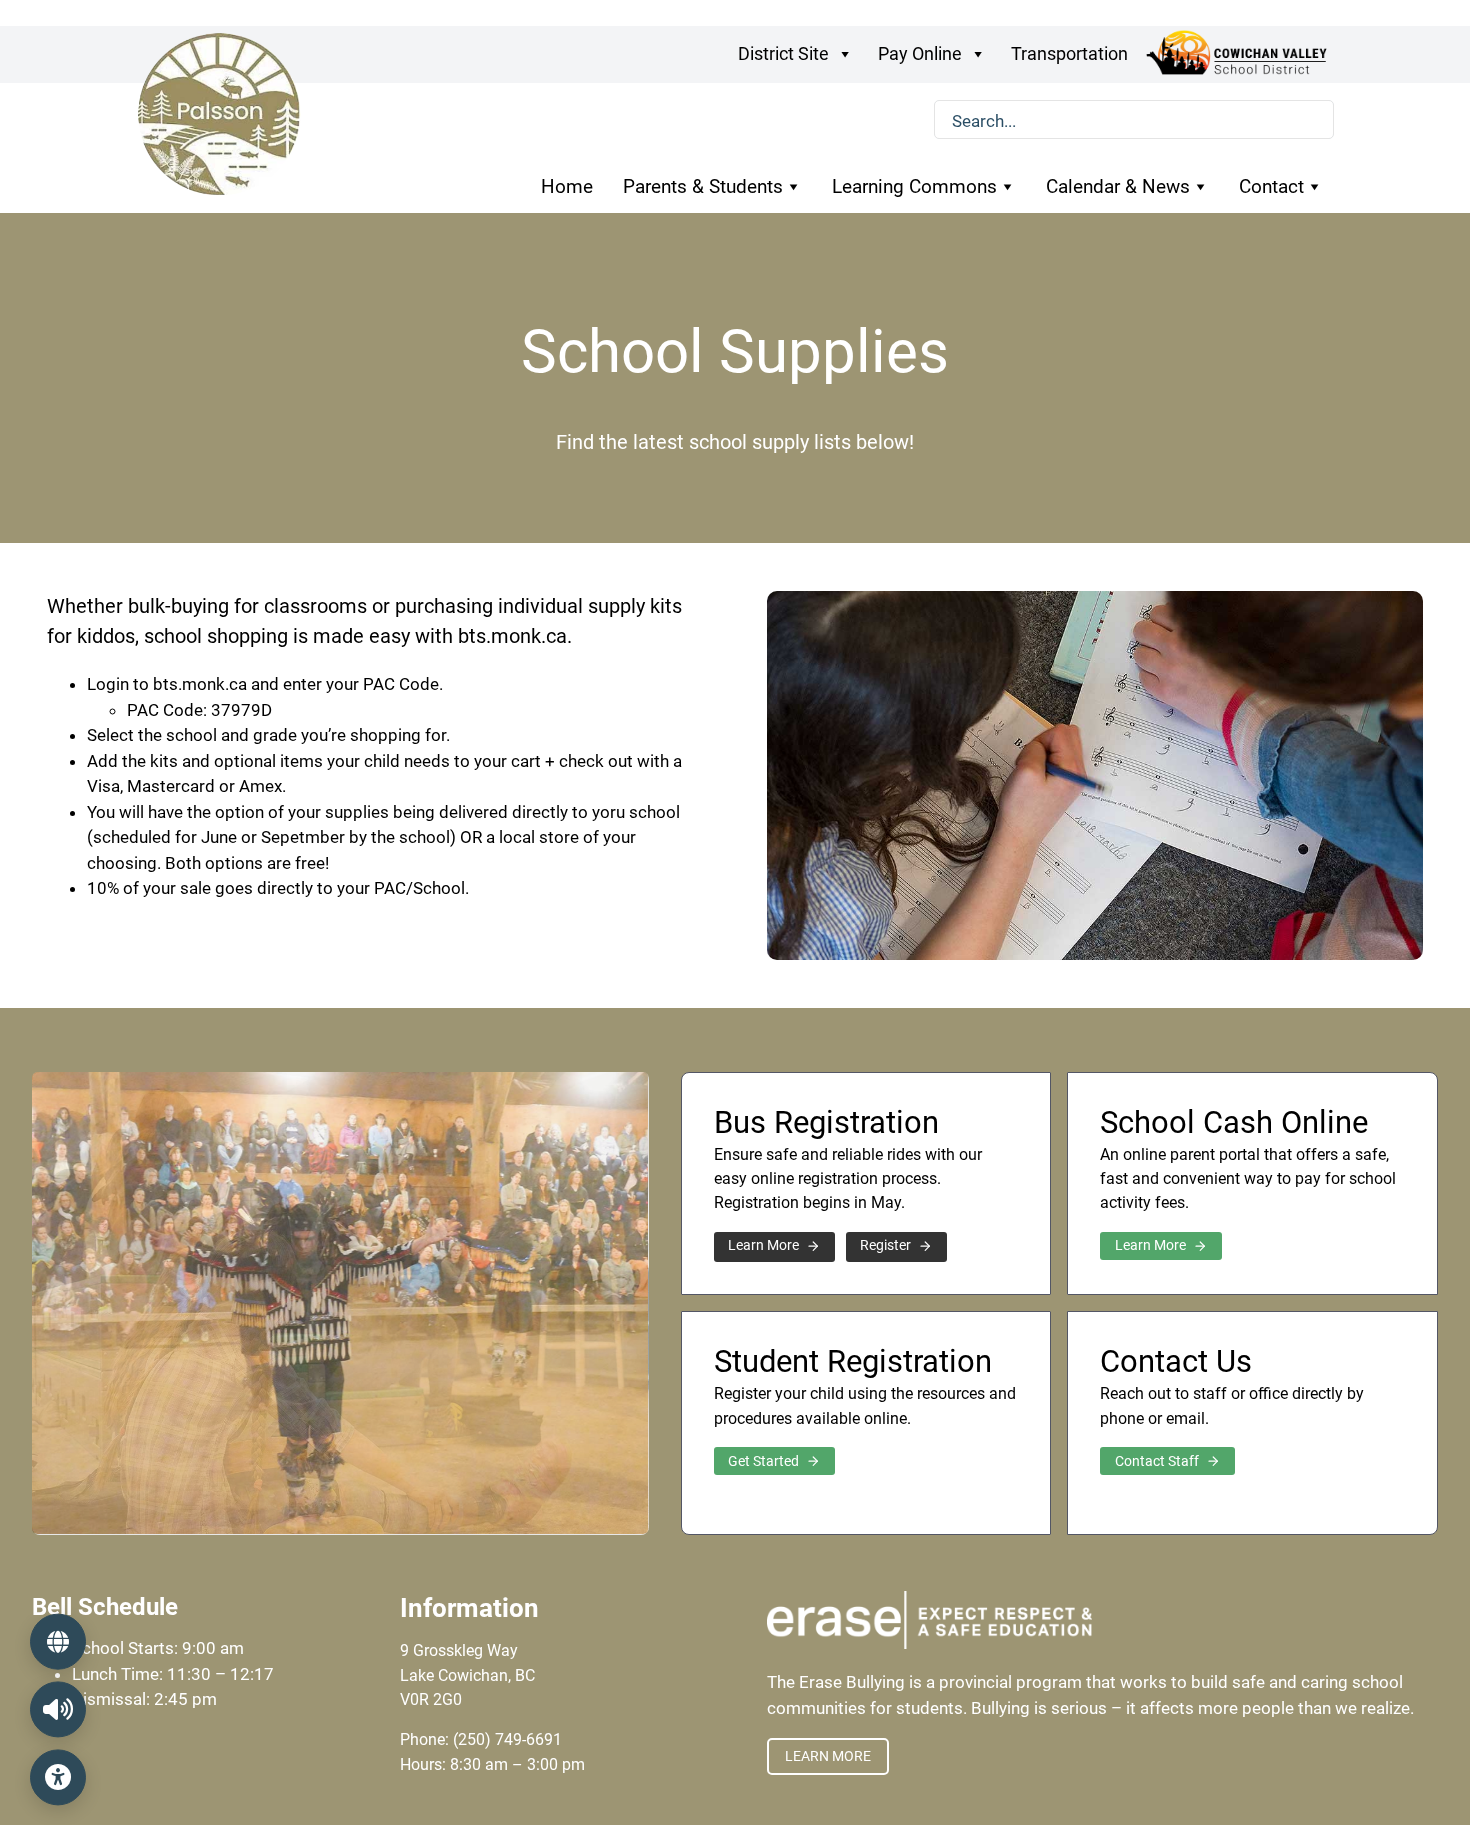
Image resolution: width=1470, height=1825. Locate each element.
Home (567, 186)
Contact (1271, 186)
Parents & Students (703, 186)
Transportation (1069, 53)
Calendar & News (1118, 186)
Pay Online (920, 53)
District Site (783, 53)
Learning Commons (914, 186)
